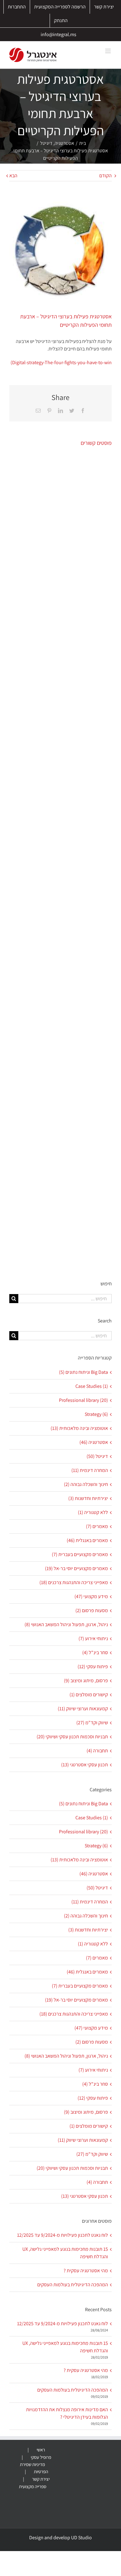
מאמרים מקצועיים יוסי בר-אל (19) (76, 1568)
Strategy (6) (96, 1414)
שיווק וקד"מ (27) (92, 1723)
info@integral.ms (58, 34)
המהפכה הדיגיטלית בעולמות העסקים (73, 2285)
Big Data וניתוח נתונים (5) (83, 1372)
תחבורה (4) (97, 1751)
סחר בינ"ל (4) (95, 1652)
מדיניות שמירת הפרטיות (34, 2468)
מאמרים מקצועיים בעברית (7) (80, 1554)
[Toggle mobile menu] (108, 51)
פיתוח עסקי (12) (93, 1667)
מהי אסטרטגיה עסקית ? (86, 2271)
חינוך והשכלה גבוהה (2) (86, 1484)
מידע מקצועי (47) (91, 1596)
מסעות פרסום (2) (92, 1610)
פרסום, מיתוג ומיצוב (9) (86, 1681)
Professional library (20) (83, 1400)
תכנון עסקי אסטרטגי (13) (85, 1765)
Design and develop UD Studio (60, 2538)
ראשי (41, 2450)
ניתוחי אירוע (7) (93, 1638)
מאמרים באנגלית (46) (87, 1540)
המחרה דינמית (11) (90, 1470)
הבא (13, 176)
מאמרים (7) (97, 1526)
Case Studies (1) (92, 1386)
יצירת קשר (41, 2479)
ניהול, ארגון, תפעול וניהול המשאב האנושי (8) (66, 1624)
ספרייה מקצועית (33, 2486)
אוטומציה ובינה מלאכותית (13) (79, 1428)
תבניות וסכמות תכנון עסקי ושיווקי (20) (72, 1737)
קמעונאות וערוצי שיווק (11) (83, 1709)
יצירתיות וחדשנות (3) (88, 1498)
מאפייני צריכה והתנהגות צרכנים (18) (74, 1582)
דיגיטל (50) (97, 1456)
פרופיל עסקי (41, 2457)
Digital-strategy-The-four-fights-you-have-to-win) (61, 362)
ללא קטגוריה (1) (93, 1512)
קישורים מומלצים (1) (89, 1695)
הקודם (105, 176)
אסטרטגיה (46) (94, 1442)
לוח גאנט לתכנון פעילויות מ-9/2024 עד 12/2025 (63, 2235)
